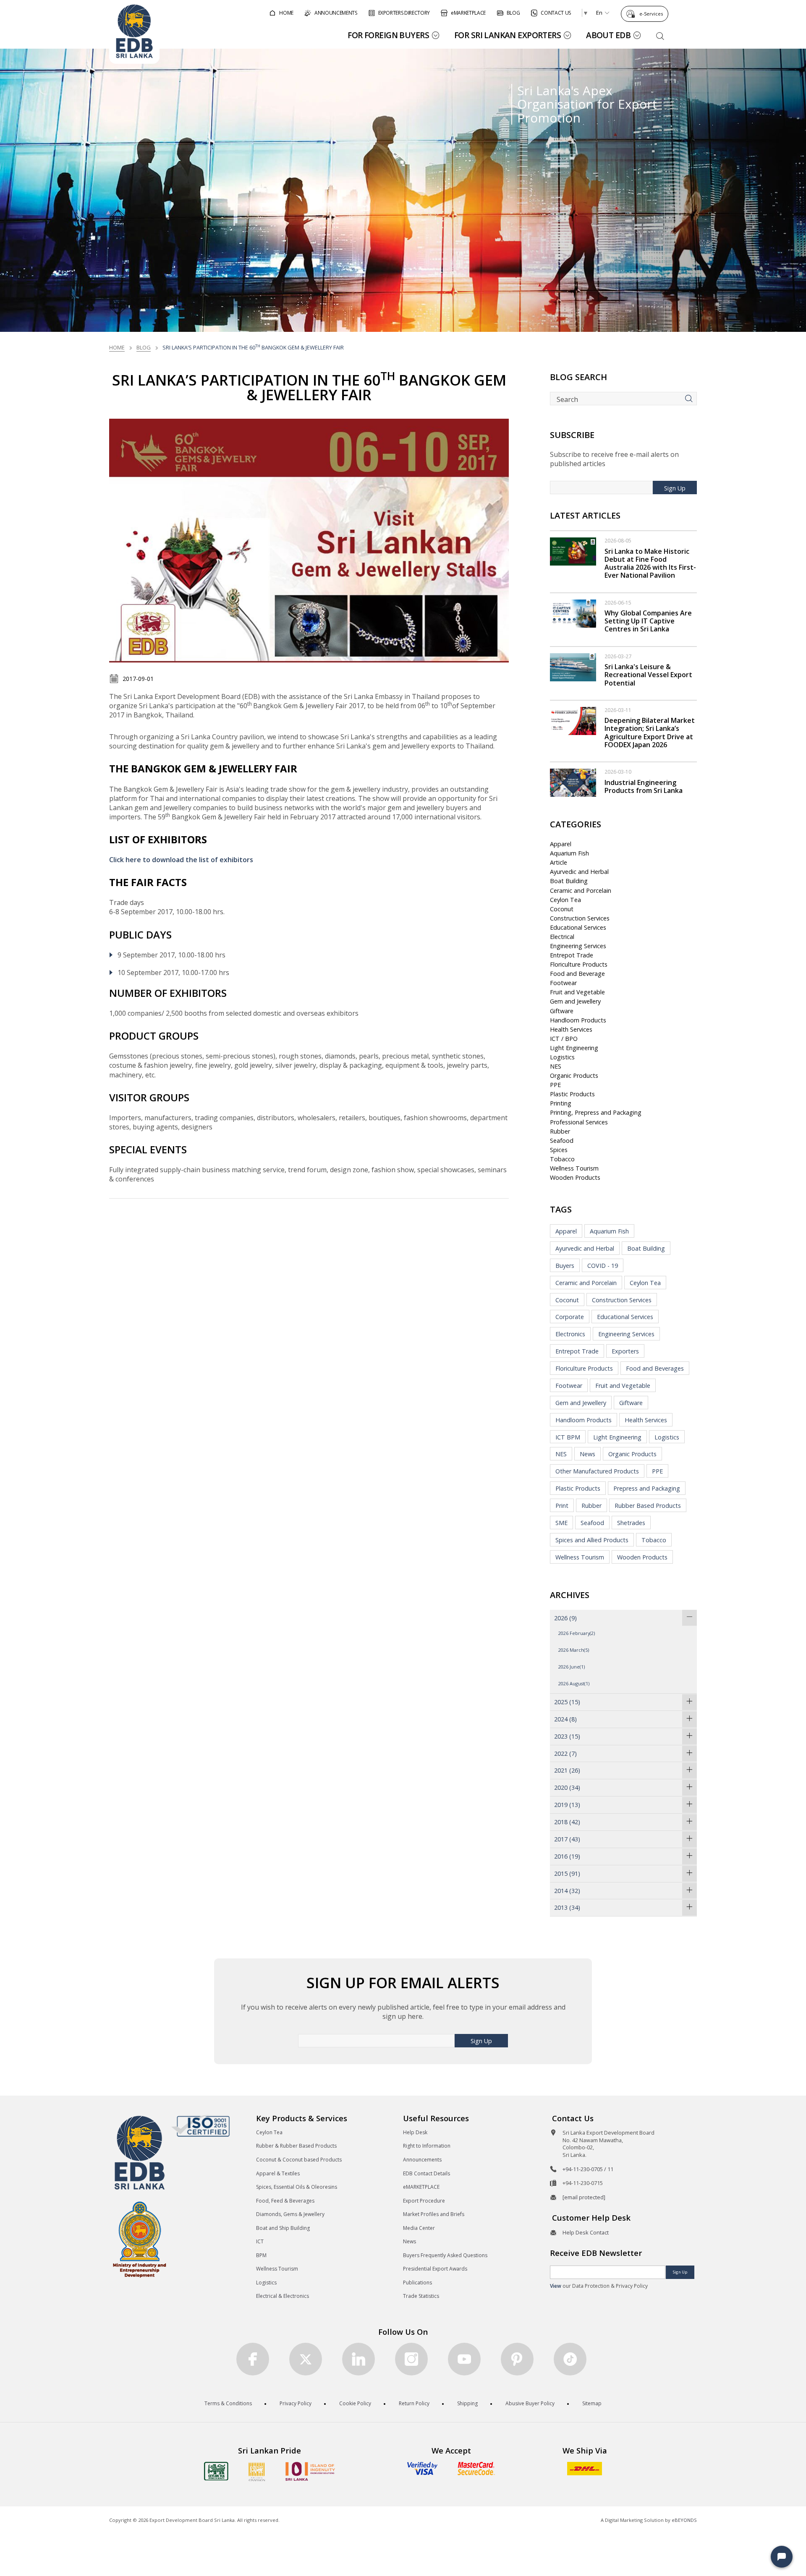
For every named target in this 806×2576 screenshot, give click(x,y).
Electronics (570, 1334)
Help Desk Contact (586, 2232)
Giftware (562, 1011)
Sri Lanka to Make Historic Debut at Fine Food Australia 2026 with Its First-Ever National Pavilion (650, 563)
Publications (417, 2283)
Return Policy (414, 2403)
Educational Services (578, 927)
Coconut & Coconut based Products (299, 2160)
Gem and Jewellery (575, 1001)
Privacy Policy (296, 2403)
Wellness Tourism (574, 1168)
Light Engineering (574, 1048)
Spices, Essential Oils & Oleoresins (297, 2187)
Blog (144, 347)
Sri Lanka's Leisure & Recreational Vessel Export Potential (648, 675)
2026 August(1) (574, 1683)
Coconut (562, 909)
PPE (555, 1085)
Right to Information (427, 2146)
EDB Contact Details (427, 2173)
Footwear (563, 983)
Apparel (561, 844)
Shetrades (631, 1523)
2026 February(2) (577, 1633)
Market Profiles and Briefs (434, 2214)
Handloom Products (578, 1020)
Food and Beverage (577, 974)
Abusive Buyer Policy (530, 2403)
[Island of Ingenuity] (310, 2471)
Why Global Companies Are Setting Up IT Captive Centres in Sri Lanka (648, 621)
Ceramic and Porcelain (581, 890)
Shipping (467, 2403)
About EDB (608, 35)
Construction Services (580, 918)
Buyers (565, 1266)
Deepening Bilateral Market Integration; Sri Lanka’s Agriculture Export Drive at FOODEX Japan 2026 (650, 733)
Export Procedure (424, 2201)
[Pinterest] (517, 2359)
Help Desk (415, 2132)
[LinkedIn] (359, 2359)
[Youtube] (464, 2359)
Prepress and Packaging (647, 1488)
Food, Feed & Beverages (285, 2201)
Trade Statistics (421, 2296)
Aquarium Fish (569, 853)
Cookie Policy (355, 2403)
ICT (260, 2241)
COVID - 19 (603, 1266)
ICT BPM (568, 1437)
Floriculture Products (579, 964)
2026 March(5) (574, 1650)
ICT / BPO (564, 1039)
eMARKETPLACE (421, 2187)
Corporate (570, 1317)
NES (556, 1066)
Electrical (562, 937)
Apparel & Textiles (278, 2173)
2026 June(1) (572, 1667)
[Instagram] (411, 2359)
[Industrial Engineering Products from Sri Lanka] (573, 782)
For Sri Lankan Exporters (508, 35)
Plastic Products (572, 1094)
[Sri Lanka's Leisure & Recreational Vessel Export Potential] (573, 666)
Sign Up (675, 488)
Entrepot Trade (572, 955)
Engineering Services (578, 946)
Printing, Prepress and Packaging (596, 1112)
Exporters (625, 1351)
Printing (561, 1103)
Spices (559, 1150)
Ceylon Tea (565, 900)
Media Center (419, 2228)
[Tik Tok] (570, 2359)
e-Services (651, 14)
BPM (261, 2255)
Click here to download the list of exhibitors (181, 860)
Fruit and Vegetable (577, 992)
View (556, 2286)
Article (559, 862)
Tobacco (562, 1159)
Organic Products (574, 1076)
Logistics (562, 1057)
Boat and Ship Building (283, 2228)
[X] (306, 2359)
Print (562, 1506)
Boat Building (569, 881)
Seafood (562, 1141)
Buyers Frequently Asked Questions (445, 2255)
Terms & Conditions (228, 2403)
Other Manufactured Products (597, 1471)
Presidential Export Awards (435, 2269)
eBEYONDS (684, 2520)
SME (561, 1523)
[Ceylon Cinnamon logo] (257, 2472)
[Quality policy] (200, 2126)
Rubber (560, 1131)
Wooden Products (575, 1177)
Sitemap (592, 2403)
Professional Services (579, 1122)
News (587, 1454)
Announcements (422, 2160)
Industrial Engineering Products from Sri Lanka (644, 786)
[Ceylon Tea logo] (216, 2471)
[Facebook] (253, 2359)
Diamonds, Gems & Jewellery (290, 2214)
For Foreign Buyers (388, 35)
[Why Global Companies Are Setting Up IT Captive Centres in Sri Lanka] (573, 613)
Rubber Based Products (648, 1506)
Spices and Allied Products (592, 1540)
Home (117, 347)
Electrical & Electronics (283, 2296)
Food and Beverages (655, 1368)
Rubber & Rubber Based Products (296, 2146)
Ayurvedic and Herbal (579, 872)
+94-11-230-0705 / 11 (588, 2169)
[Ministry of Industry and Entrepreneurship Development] (140, 2239)
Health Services (571, 1029)
